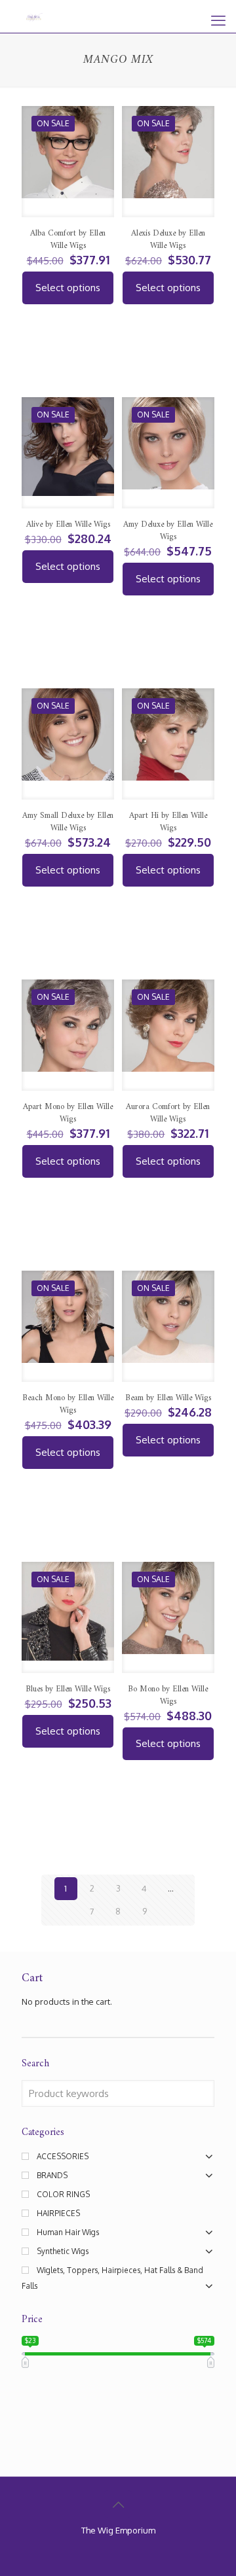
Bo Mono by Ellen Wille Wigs (168, 1695)
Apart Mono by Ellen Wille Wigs (68, 1113)
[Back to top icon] (118, 2504)
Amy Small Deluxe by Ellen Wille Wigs (68, 822)
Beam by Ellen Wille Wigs (168, 1398)
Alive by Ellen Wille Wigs (68, 524)
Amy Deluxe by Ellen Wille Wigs (168, 531)
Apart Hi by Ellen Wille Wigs (168, 822)
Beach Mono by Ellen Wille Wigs (68, 1404)
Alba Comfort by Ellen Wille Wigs (68, 239)
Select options (68, 288)
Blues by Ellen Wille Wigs (68, 1689)
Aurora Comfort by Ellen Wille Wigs (168, 1113)
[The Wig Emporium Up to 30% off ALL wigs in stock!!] (34, 16)
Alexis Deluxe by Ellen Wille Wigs (168, 239)
